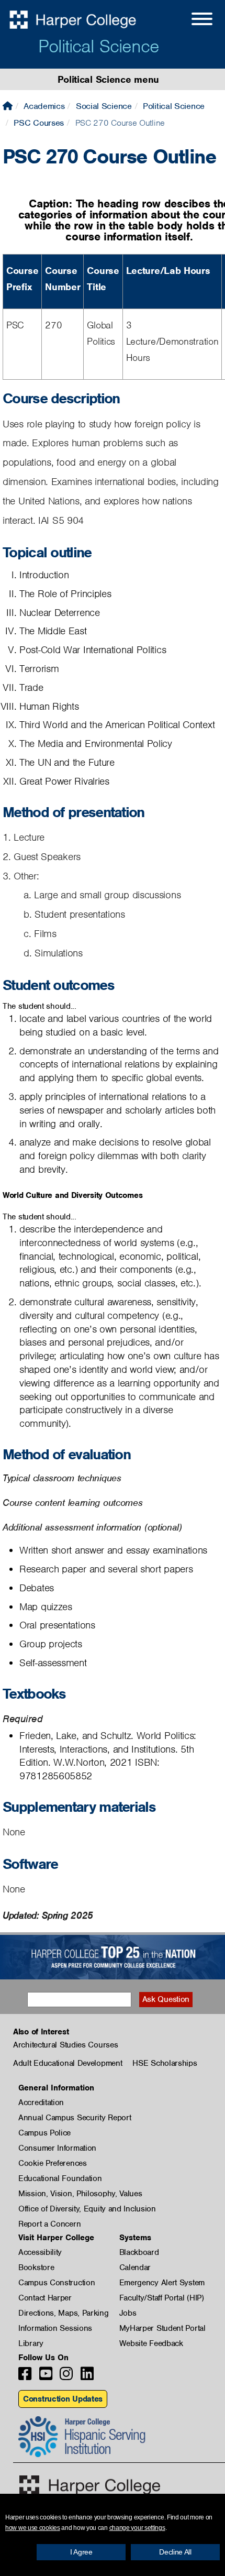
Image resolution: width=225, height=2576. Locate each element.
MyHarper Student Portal (162, 2328)
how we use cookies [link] (33, 2528)
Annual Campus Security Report (75, 2118)
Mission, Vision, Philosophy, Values (80, 2194)
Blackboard (139, 2252)
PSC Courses (39, 123)
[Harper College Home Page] (8, 106)
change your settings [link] (137, 2528)
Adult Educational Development (67, 2063)
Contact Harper (45, 2298)
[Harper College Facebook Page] (25, 2377)
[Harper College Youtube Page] (46, 2377)
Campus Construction (57, 2283)
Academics (44, 106)
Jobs (128, 2313)
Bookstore (36, 2267)
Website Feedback (151, 2343)
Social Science (104, 106)
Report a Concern (49, 2224)
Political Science (99, 46)
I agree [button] (81, 2552)
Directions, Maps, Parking (64, 2313)
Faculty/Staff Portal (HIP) (162, 2298)
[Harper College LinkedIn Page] (87, 2377)
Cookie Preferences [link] (53, 2163)
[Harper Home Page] (90, 2485)
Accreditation (41, 2102)
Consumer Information (57, 2148)
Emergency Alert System (162, 2283)
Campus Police (44, 2133)
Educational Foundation (60, 2178)
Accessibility (40, 2252)
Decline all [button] (175, 2552)
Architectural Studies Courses (65, 2045)
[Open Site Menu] (192, 20)
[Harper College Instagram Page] (66, 2377)
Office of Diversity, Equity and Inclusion (87, 2209)
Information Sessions (55, 2328)
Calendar (135, 2267)
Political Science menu (108, 79)
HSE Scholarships (165, 2063)
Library (31, 2343)
